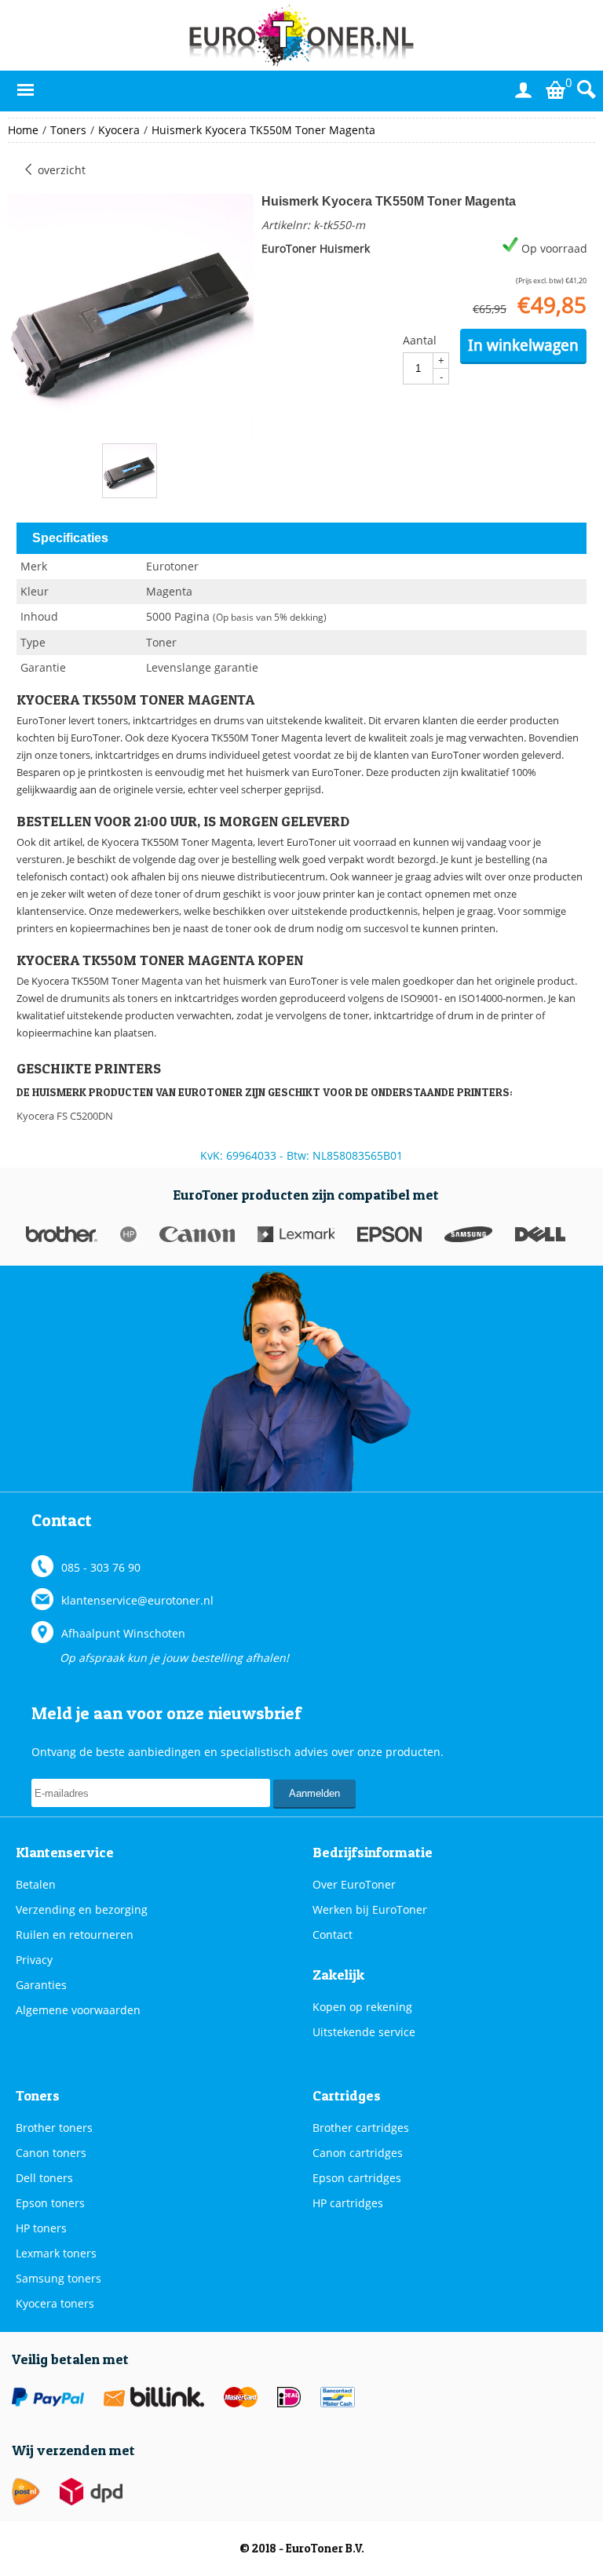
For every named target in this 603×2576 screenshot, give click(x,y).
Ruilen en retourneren (75, 1935)
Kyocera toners (55, 2303)
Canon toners (51, 2153)
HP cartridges (348, 2203)
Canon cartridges (358, 2153)
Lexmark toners (56, 2253)
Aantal (420, 340)
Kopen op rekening (362, 2007)
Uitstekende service (364, 2032)
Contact (333, 1935)
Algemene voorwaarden (78, 2010)
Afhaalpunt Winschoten (123, 1633)
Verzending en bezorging (82, 1909)
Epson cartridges (357, 2178)
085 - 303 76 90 (101, 1567)
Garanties (41, 1985)
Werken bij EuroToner (370, 1909)
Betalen (36, 1884)
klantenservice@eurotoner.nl (137, 1600)
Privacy (34, 1960)
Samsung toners (58, 2278)
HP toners (41, 2228)
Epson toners (50, 2203)
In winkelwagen (523, 345)
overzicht (60, 170)
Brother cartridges (361, 2128)
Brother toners (54, 2128)
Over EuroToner (354, 1884)
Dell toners (44, 2178)
